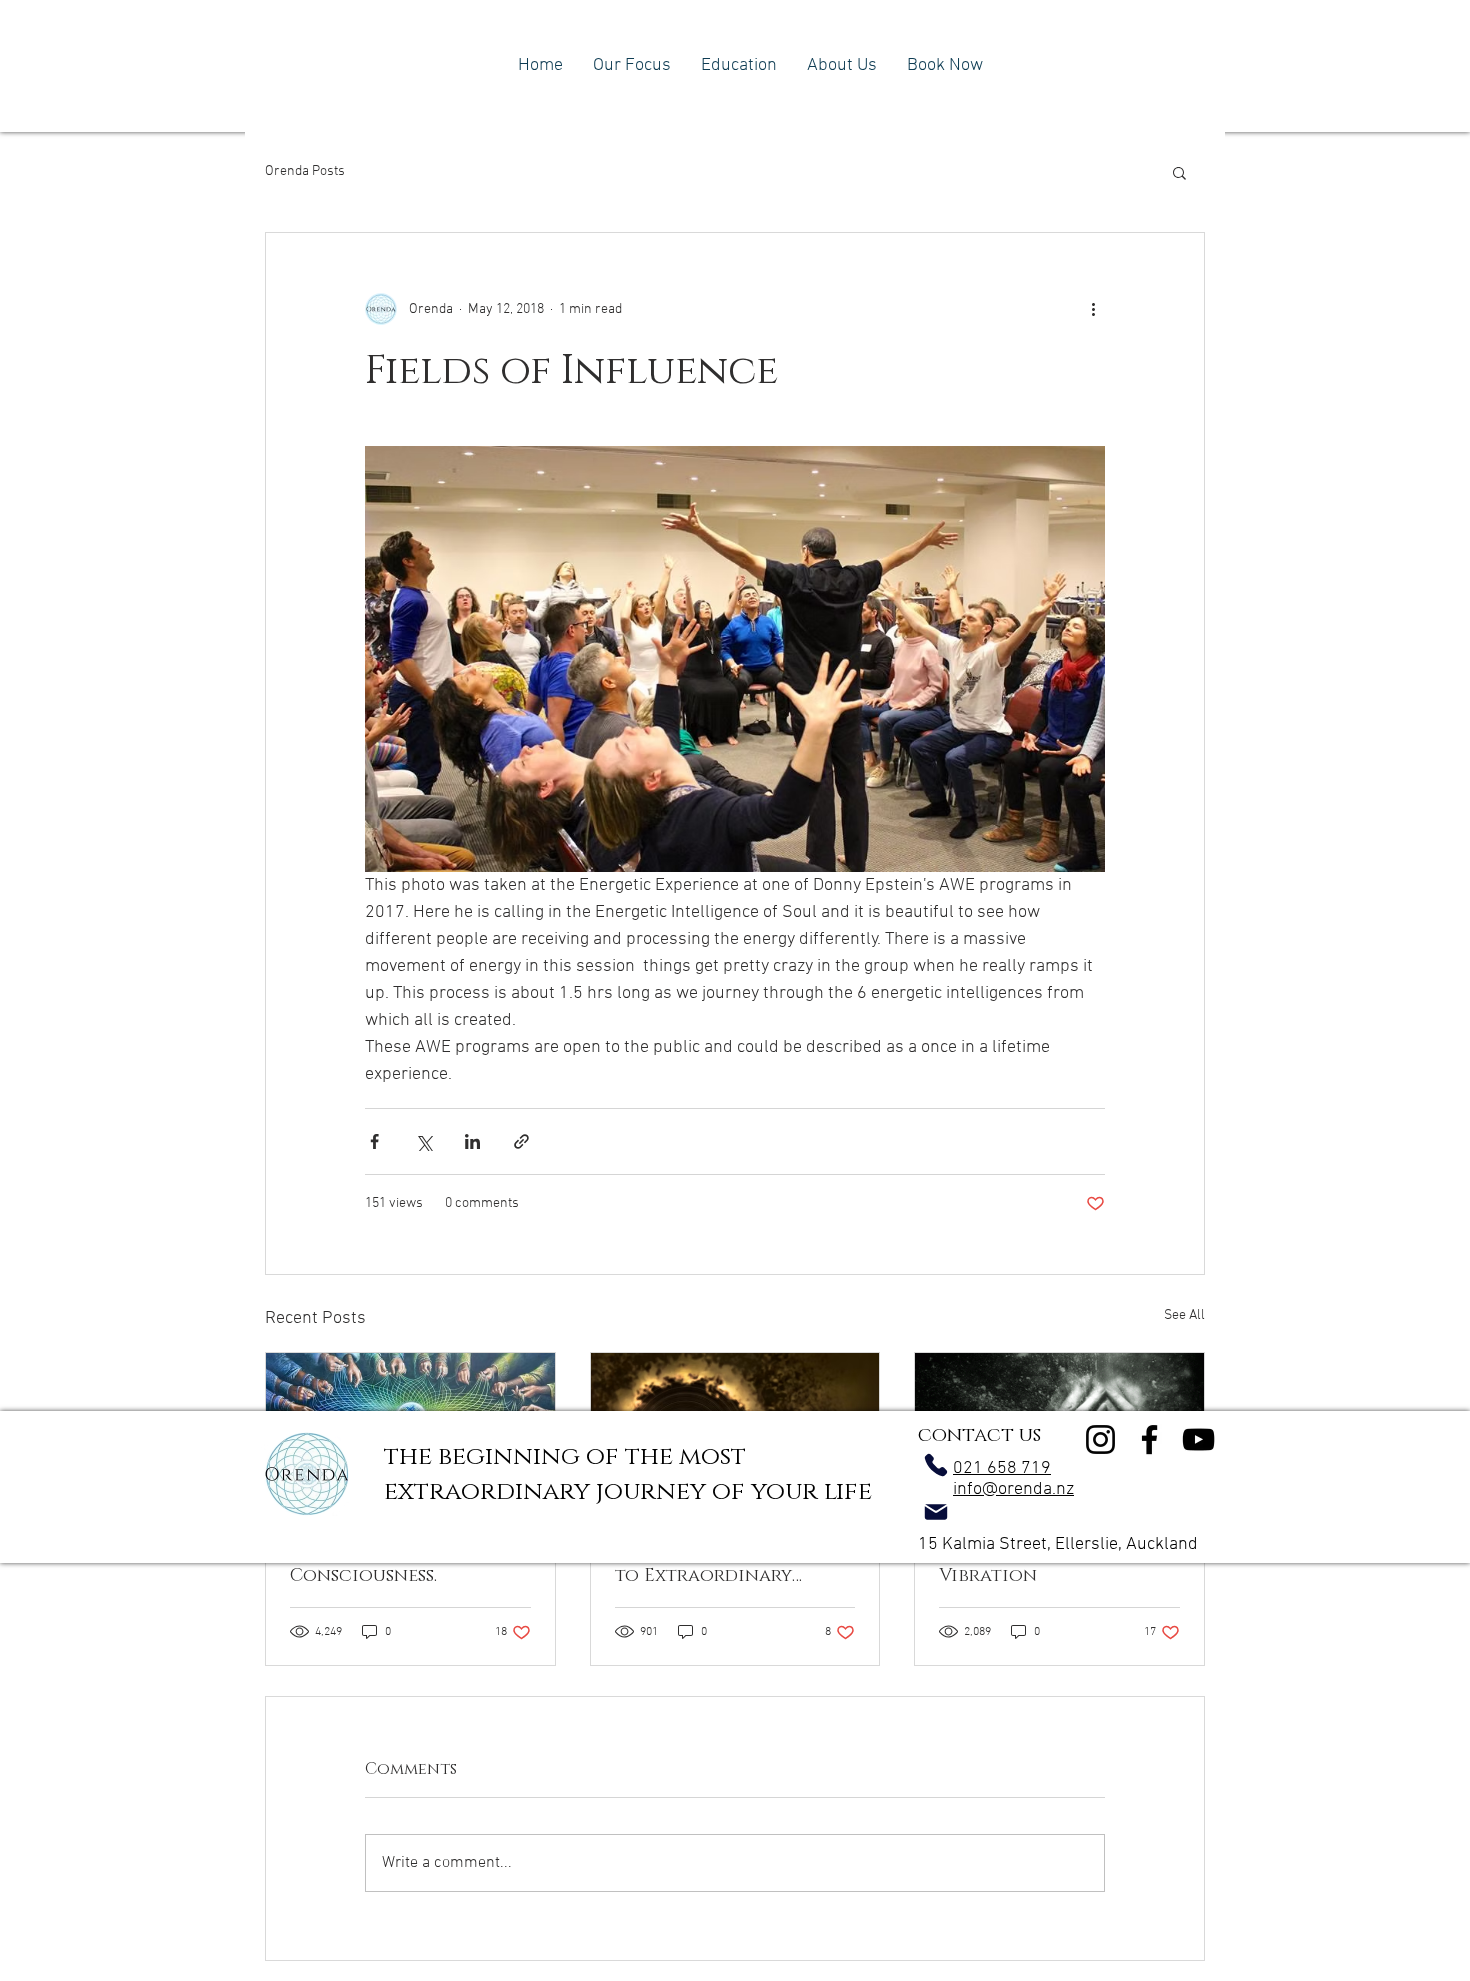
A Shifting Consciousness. (363, 1564)
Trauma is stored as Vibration (1035, 1564)
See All (1184, 1315)
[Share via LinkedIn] (472, 1141)
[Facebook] (1149, 1439)
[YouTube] (1198, 1439)
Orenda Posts (305, 171)
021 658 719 (1002, 1468)
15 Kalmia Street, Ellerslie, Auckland (1058, 1544)
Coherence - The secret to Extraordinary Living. (729, 1564)
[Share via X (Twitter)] (423, 1141)
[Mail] (936, 1512)
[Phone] (936, 1465)
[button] (1179, 172)
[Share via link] (521, 1141)
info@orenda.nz (1013, 1489)
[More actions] (1093, 309)
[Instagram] (1100, 1439)
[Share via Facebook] (374, 1141)
